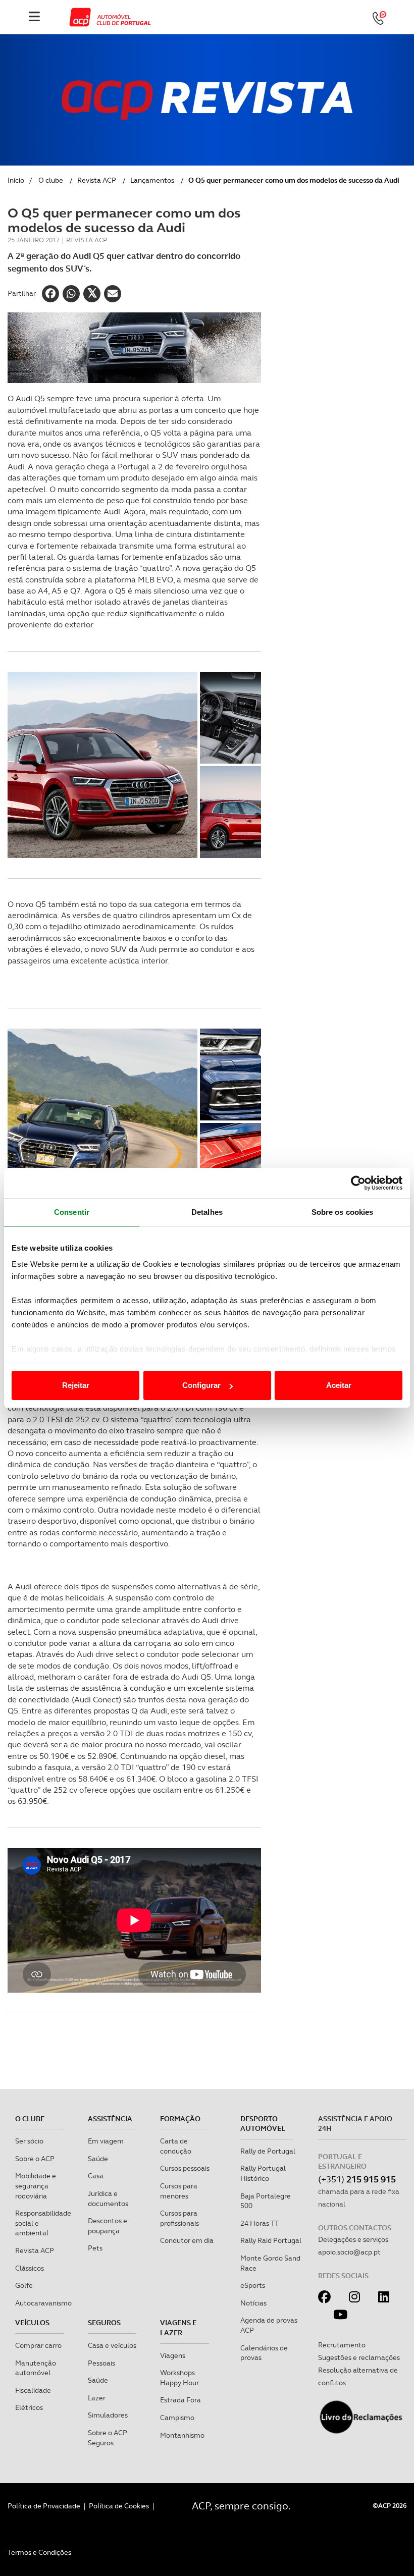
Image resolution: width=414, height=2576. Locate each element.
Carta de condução (176, 2146)
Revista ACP (97, 180)
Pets (95, 2248)
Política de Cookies (119, 2506)
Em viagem (106, 2141)
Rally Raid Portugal (271, 2240)
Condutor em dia (187, 2240)
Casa (96, 2176)
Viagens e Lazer (178, 2328)
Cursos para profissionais (179, 2218)
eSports (253, 2285)
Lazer (97, 2398)
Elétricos (29, 2407)
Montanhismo (182, 2435)
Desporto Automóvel (263, 2124)
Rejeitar (76, 1385)
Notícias (253, 2303)
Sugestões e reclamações (359, 2357)
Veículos (32, 2323)
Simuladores (108, 2415)
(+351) (357, 2179)
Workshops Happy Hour (179, 2378)
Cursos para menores (179, 2191)
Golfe (24, 2285)
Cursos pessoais (185, 2168)
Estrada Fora (180, 2400)
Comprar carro (38, 2345)
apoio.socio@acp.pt (349, 2252)
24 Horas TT (260, 2223)
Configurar (201, 1385)
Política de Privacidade (44, 2506)
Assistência (110, 2119)
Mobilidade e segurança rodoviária (36, 2186)
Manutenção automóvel (36, 2368)
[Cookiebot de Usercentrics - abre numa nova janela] (358, 1183)
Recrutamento (342, 2345)
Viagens (173, 2355)
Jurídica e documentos (108, 2198)
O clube (51, 180)
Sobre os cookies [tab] (343, 1212)
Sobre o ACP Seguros (108, 2438)
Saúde (98, 2159)
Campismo (177, 2418)
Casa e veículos (112, 2345)
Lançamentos (152, 180)
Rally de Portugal (268, 2151)
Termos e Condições (39, 2552)
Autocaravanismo (43, 2303)
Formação (180, 2119)
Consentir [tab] (72, 1212)
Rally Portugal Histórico (263, 2173)
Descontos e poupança (108, 2226)
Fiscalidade (33, 2390)
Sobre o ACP (35, 2159)
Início (16, 180)
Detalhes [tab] (207, 1212)
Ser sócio (29, 2141)
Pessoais (101, 2363)
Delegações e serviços (353, 2239)
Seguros (104, 2323)
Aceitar (339, 1385)
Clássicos (30, 2268)
